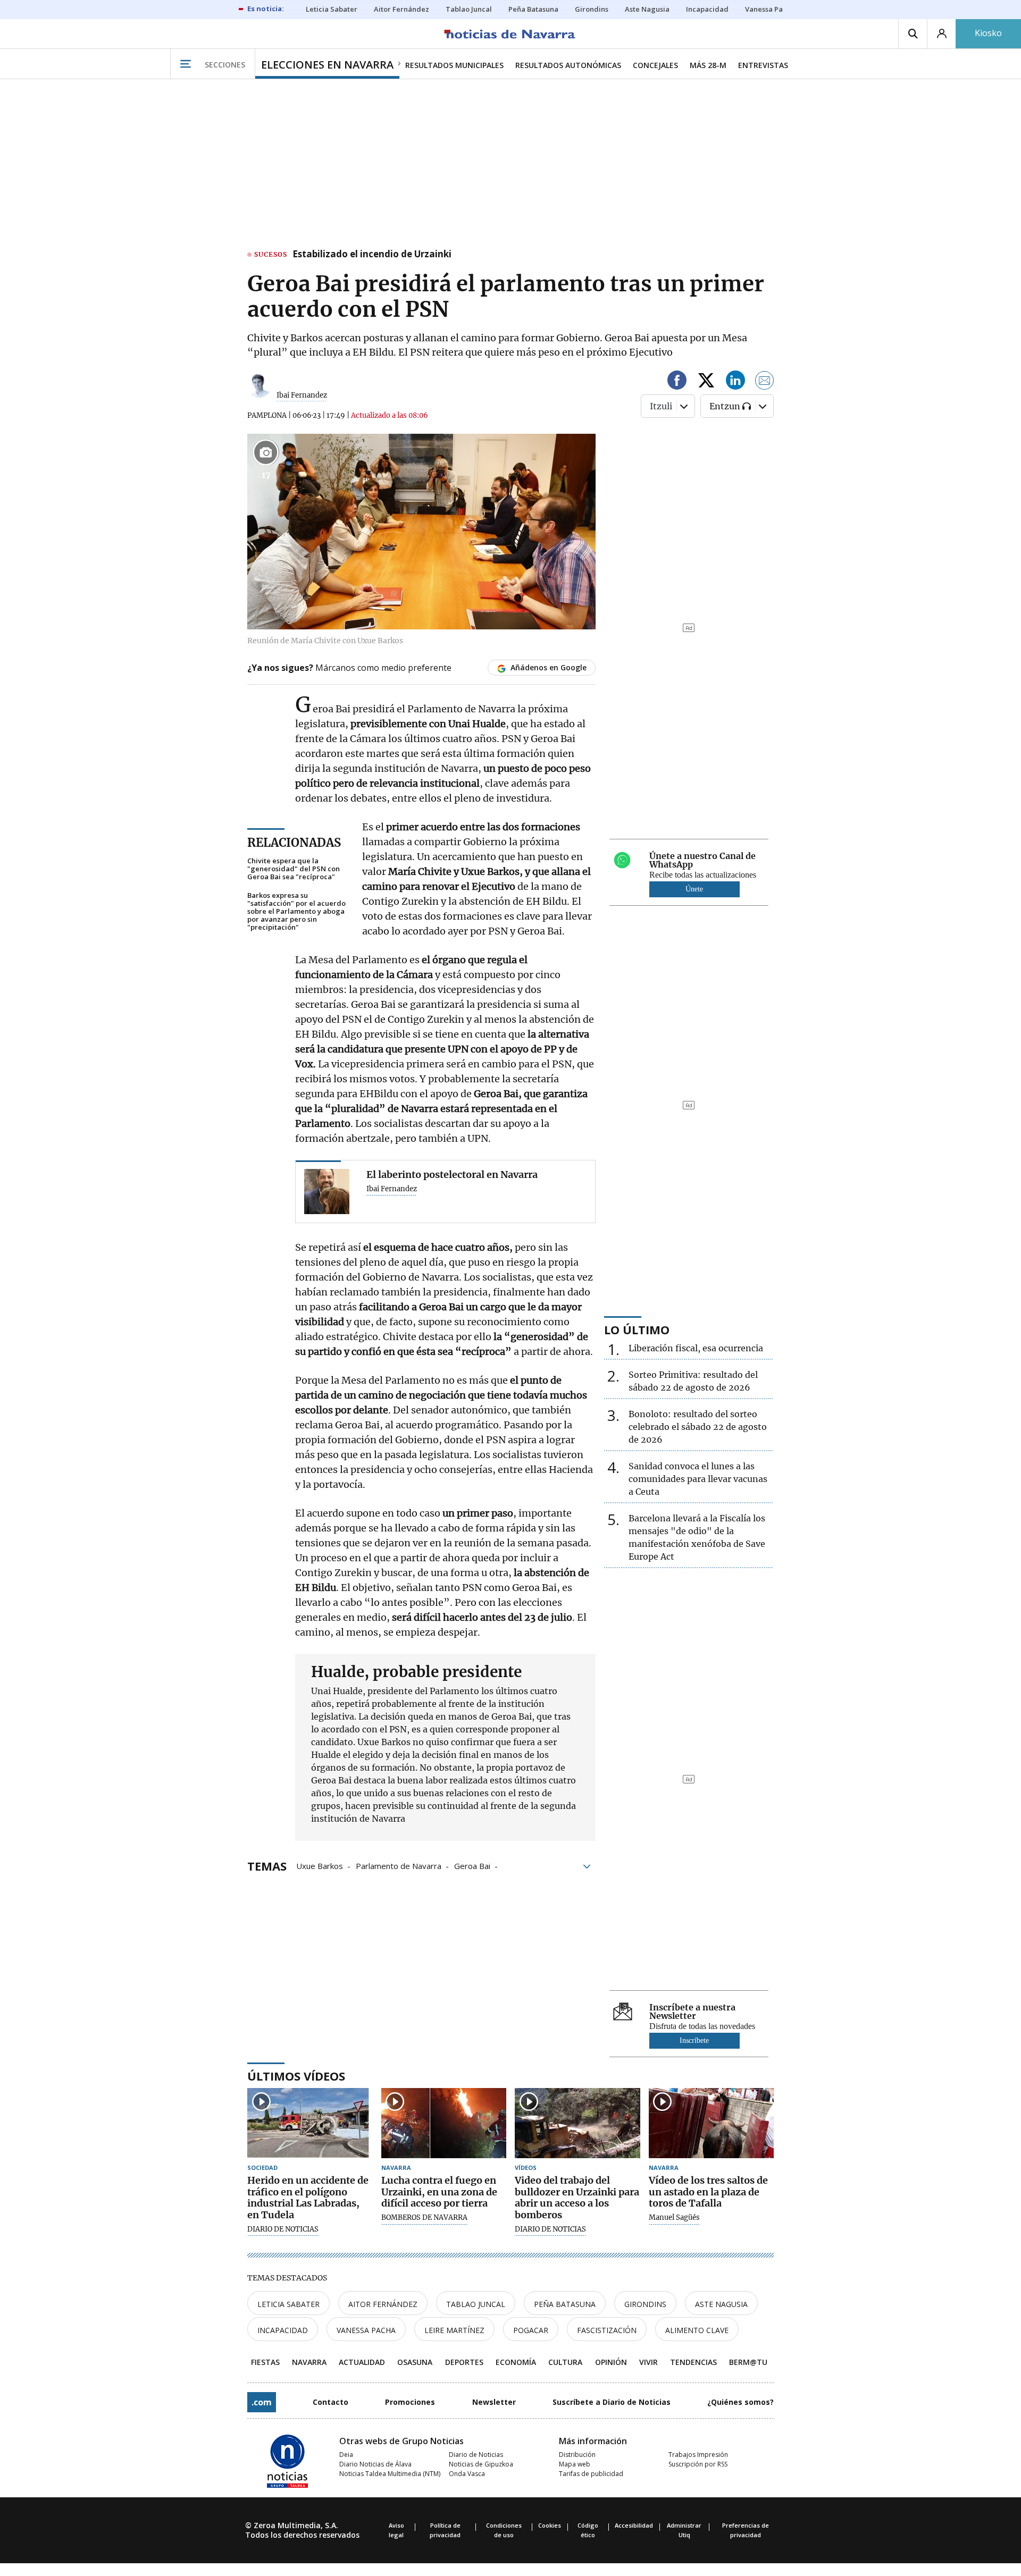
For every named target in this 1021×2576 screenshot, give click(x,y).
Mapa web (575, 2464)
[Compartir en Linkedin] (735, 382)
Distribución (577, 2455)
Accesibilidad (634, 2525)
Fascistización (607, 2330)
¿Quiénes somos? (740, 2402)
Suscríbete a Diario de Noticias (612, 2402)
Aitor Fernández (383, 2304)
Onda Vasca (467, 2474)
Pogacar (531, 2330)
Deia (346, 2455)
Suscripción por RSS (698, 2464)
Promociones (410, 2402)
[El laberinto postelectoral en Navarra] (327, 1192)
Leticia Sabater (288, 2304)
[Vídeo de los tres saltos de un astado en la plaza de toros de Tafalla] (712, 2123)
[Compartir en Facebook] (677, 382)
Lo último (637, 1329)
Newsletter (494, 2402)
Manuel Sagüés (674, 2218)
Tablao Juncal (476, 2304)
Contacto (330, 2402)
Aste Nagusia (721, 2304)
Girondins (645, 2304)
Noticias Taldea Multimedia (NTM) (390, 2474)
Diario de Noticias (476, 2455)
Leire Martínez (454, 2330)
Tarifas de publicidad (591, 2474)
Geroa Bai (472, 1865)
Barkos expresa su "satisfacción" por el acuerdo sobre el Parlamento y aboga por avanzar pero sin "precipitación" (296, 911)
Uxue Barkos (320, 1865)
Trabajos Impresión (698, 2455)
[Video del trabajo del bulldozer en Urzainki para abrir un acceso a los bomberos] (578, 2123)
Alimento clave (697, 2330)
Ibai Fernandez (302, 395)
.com (262, 2402)
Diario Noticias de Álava (375, 2464)
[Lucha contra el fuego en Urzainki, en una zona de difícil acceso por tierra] (444, 2123)
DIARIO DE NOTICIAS (283, 2229)
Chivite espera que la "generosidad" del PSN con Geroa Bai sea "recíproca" (294, 869)
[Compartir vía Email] (765, 382)
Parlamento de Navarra (399, 1865)
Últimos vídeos (296, 2076)
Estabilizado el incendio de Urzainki (372, 255)
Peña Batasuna (565, 2304)
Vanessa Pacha (366, 2330)
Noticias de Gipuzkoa (481, 2464)
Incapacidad (283, 2330)
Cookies (550, 2525)
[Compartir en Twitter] (706, 382)
